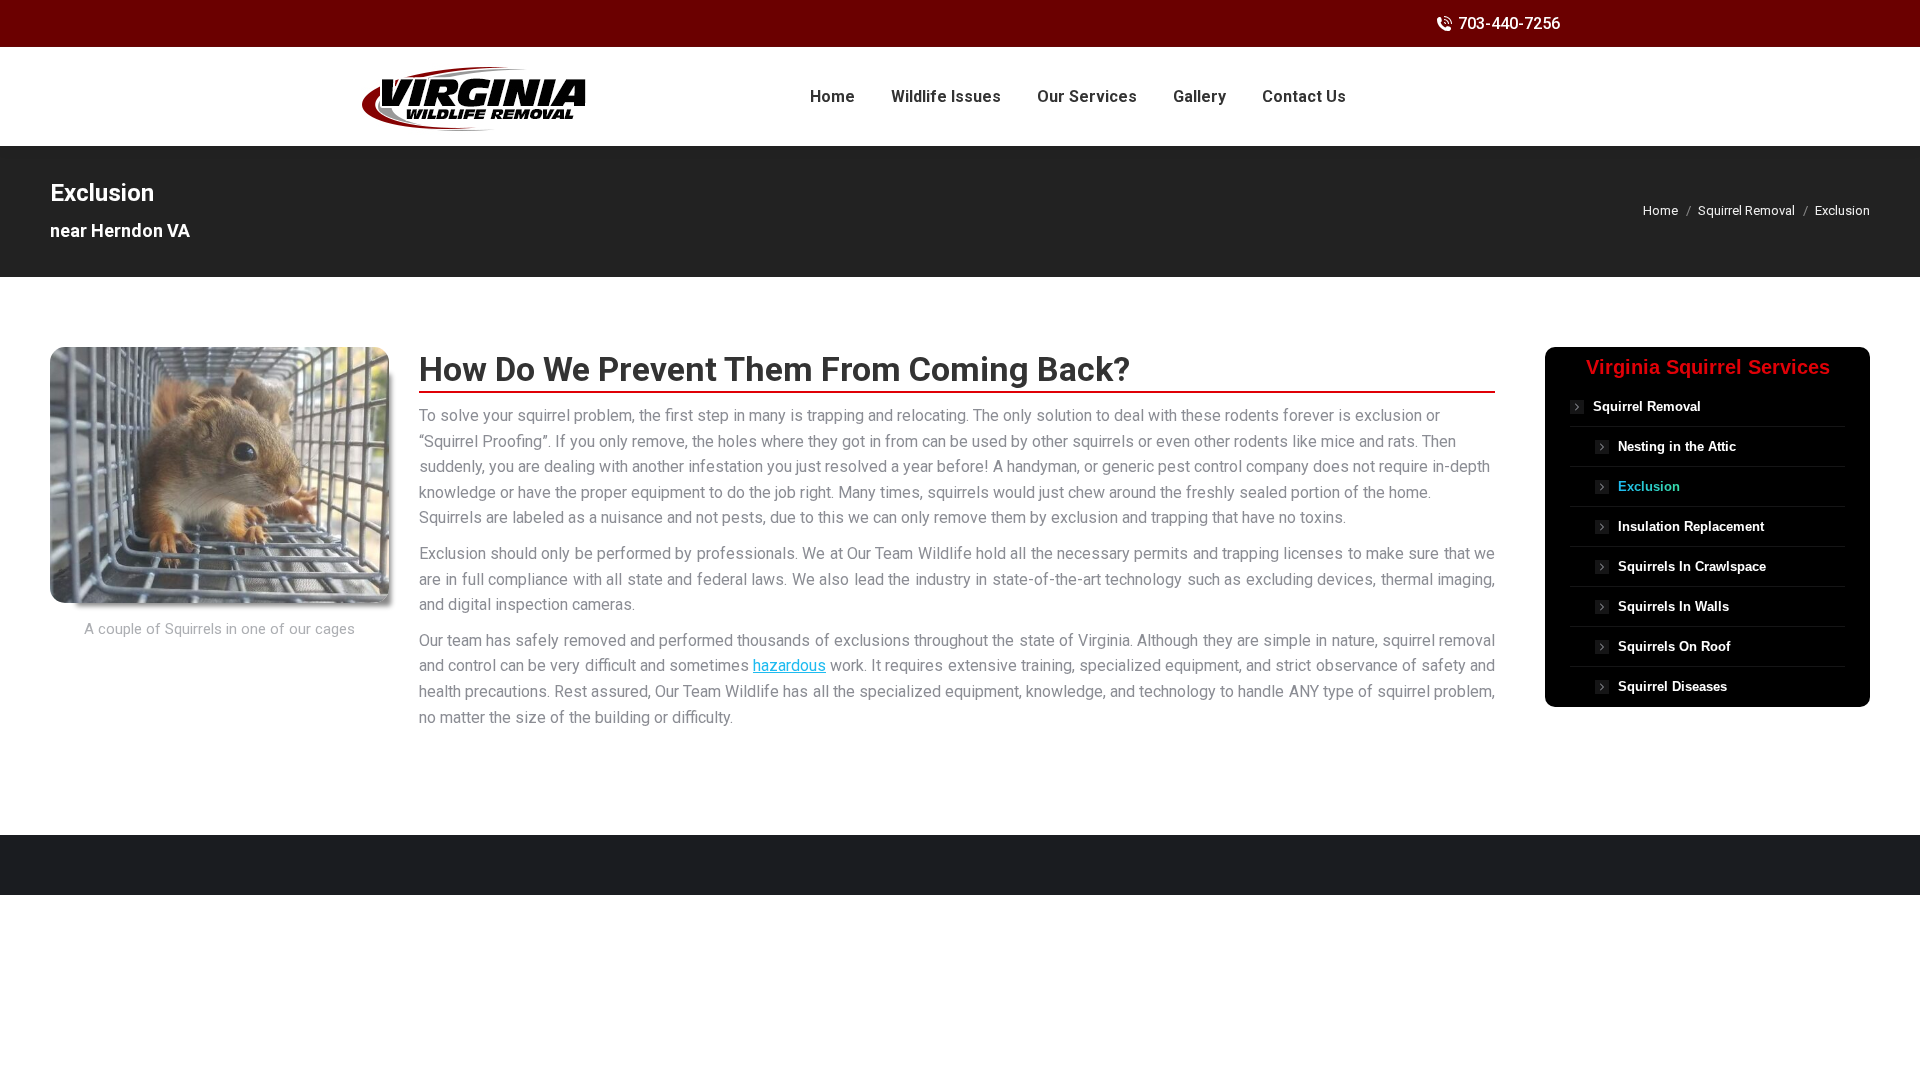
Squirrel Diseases (1672, 686)
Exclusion (1649, 486)
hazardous (789, 665)
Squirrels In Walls (1673, 606)
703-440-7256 (1509, 23)
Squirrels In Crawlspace (1692, 566)
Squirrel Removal (1647, 406)
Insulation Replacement (1691, 526)
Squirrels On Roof (1674, 646)
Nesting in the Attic (1677, 446)
